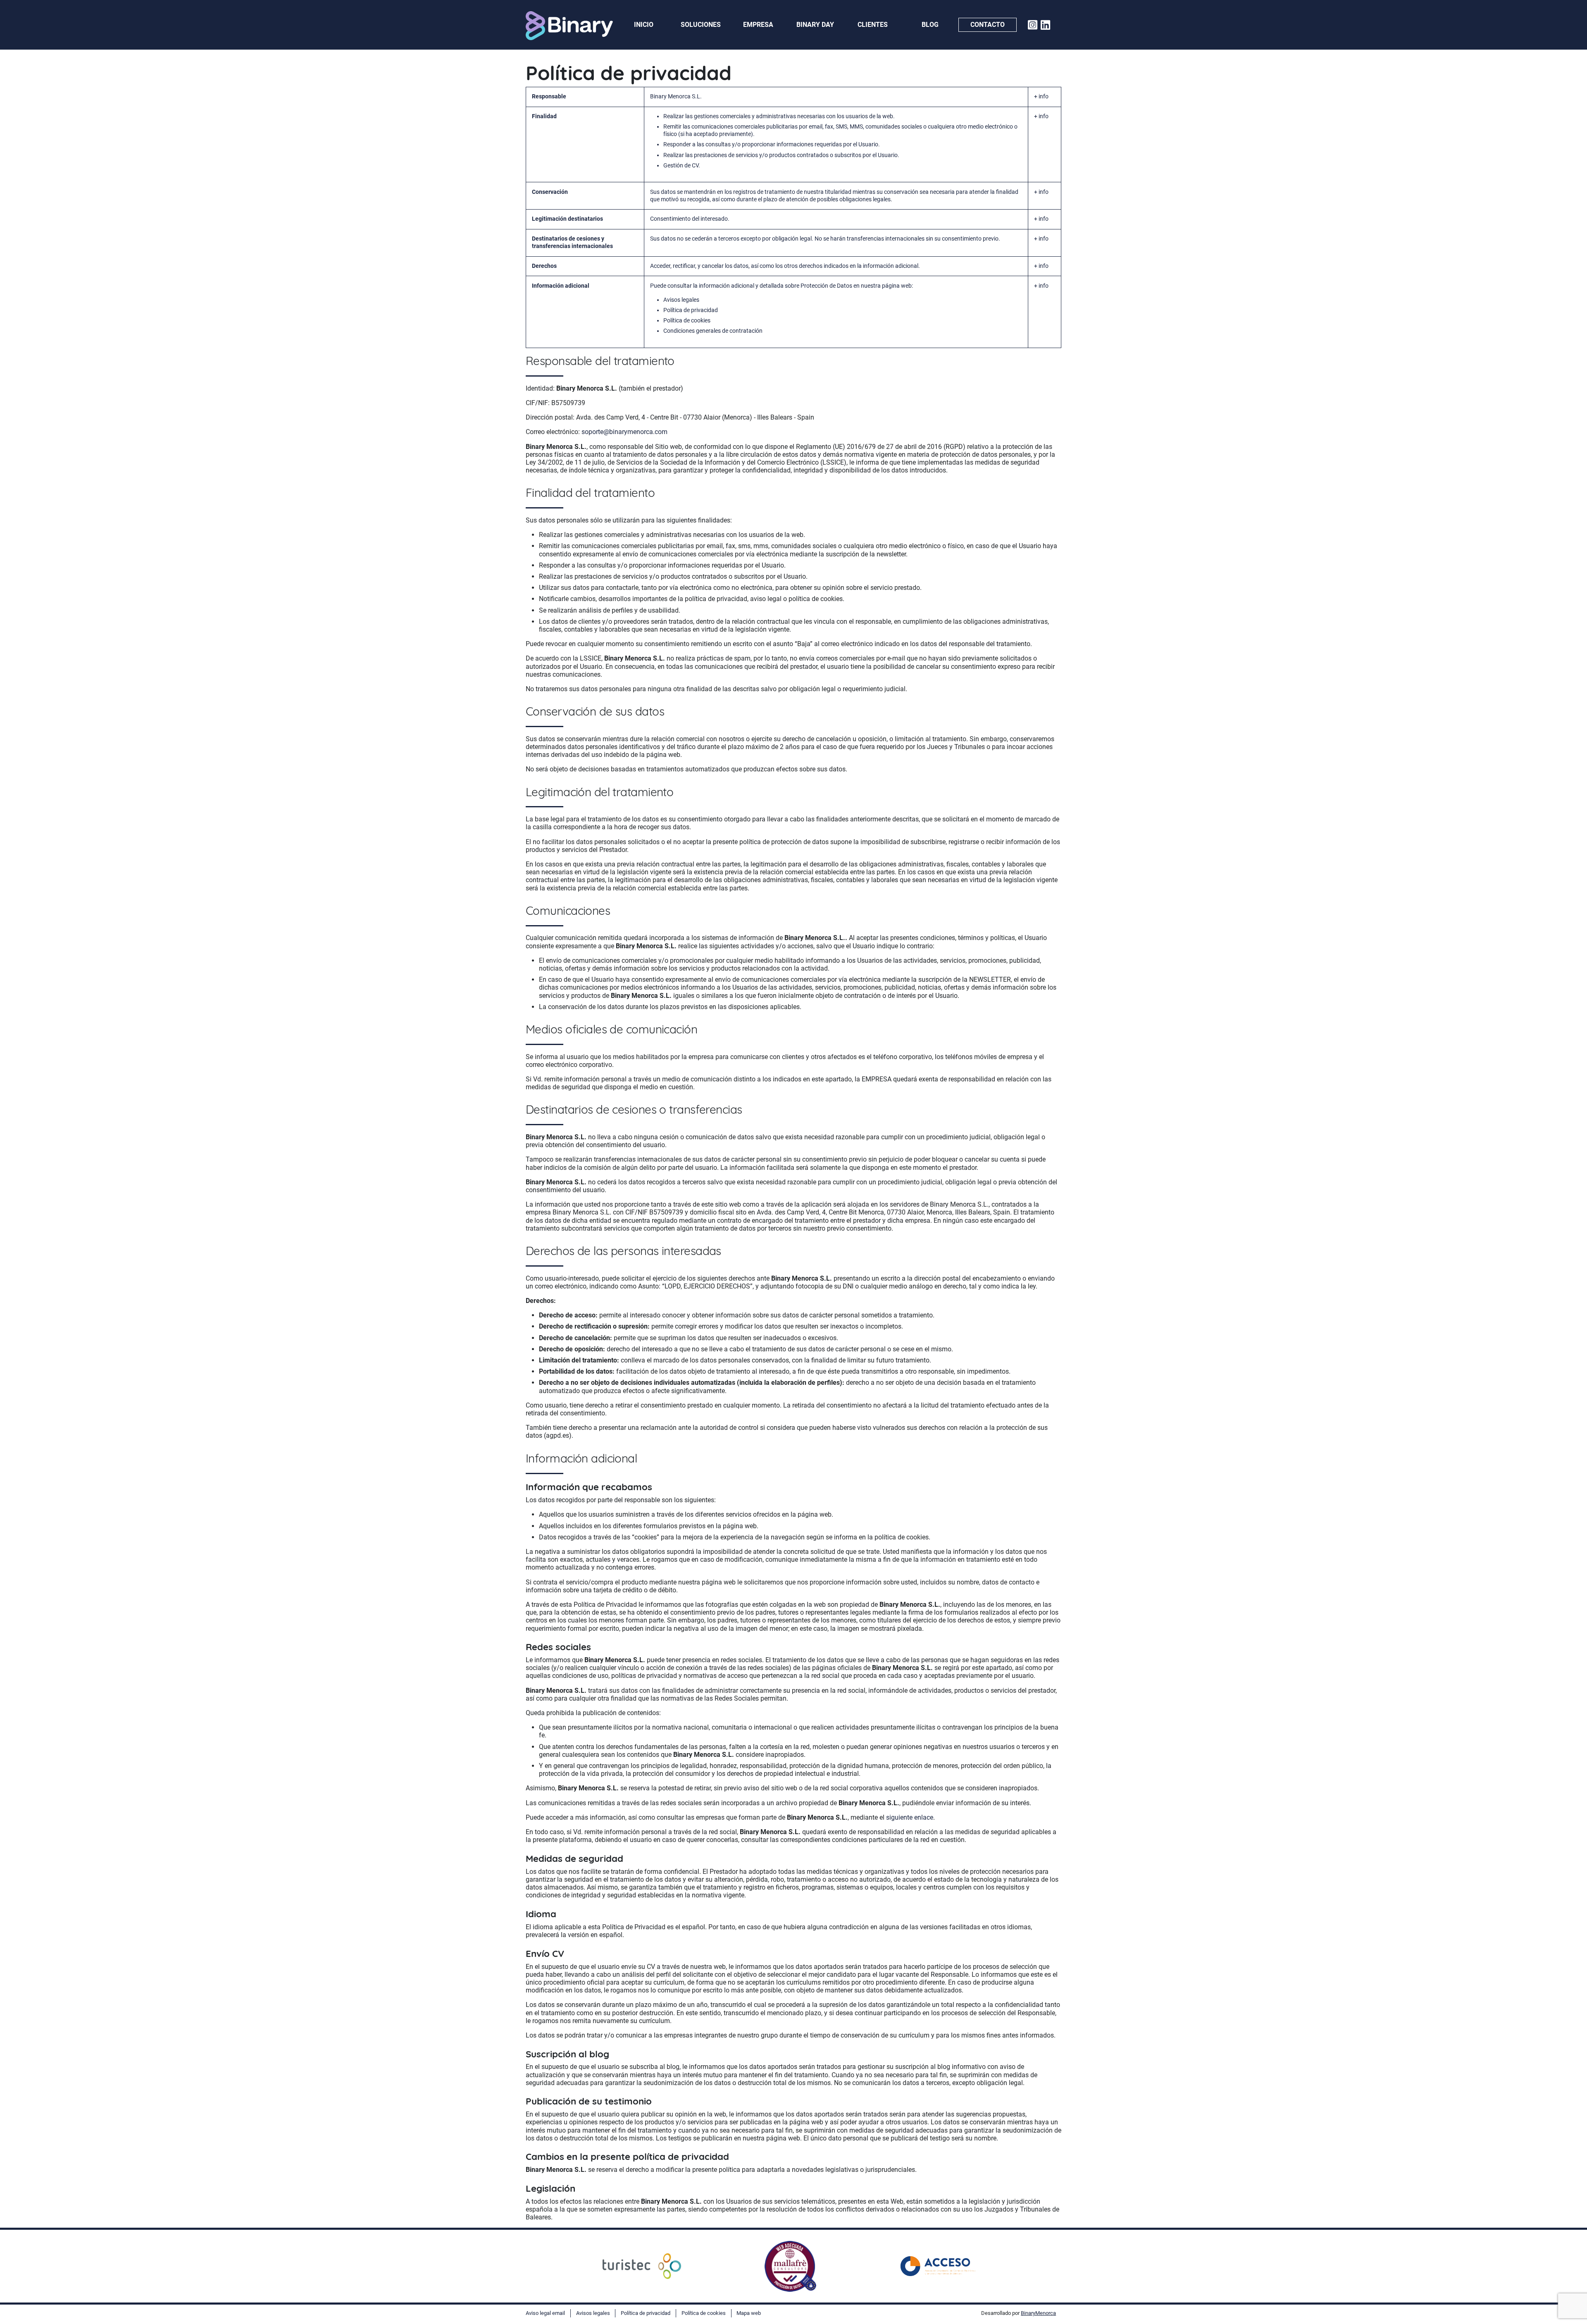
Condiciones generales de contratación (713, 331)
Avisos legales (593, 2313)
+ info (1041, 97)
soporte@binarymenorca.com (624, 432)
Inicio (644, 25)
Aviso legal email (545, 2313)
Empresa (758, 25)
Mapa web (749, 2313)
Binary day (815, 25)
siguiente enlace (910, 1817)
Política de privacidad (691, 310)
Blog (930, 25)
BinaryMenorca (1038, 2313)
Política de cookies (687, 321)
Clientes (873, 25)
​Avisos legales (681, 300)
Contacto (988, 25)
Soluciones (701, 25)
